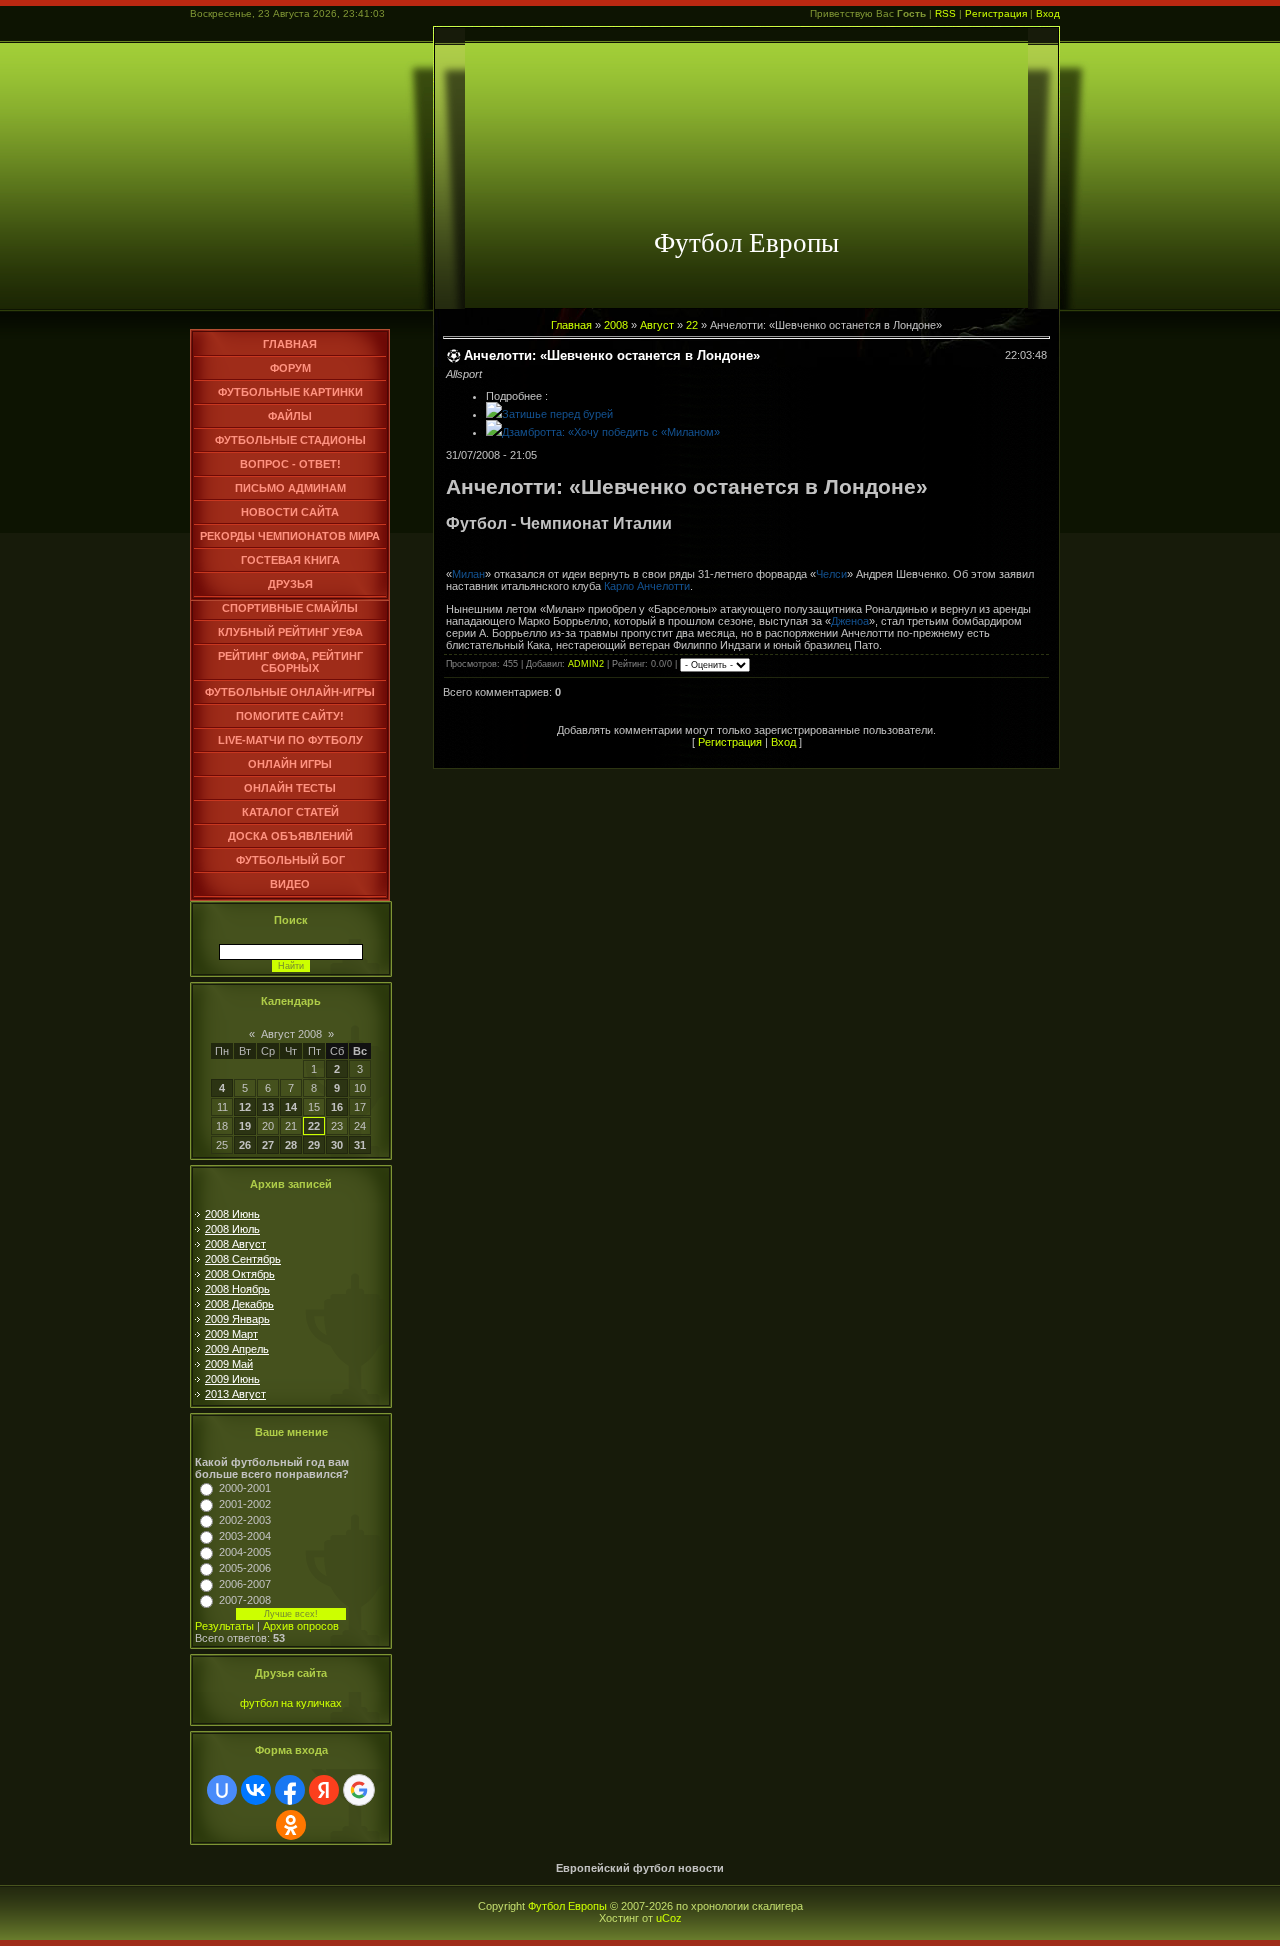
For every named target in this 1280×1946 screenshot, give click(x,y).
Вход (1048, 13)
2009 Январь (237, 1319)
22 (314, 1126)
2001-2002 (245, 1504)
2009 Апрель (237, 1349)
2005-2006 (245, 1568)
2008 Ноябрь (237, 1289)
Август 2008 (291, 1034)
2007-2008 (245, 1600)
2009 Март (231, 1334)
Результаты (224, 1626)
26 (245, 1145)
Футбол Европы (567, 1906)
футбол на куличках (291, 1703)
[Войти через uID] (222, 1790)
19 (245, 1126)
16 (337, 1107)
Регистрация (996, 13)
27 (268, 1145)
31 (360, 1145)
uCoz (669, 1918)
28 (291, 1145)
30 (337, 1145)
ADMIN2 (586, 665)
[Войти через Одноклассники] (291, 1825)
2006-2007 (245, 1584)
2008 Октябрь (240, 1274)
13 (268, 1107)
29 (314, 1145)
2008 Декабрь (239, 1304)
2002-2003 (245, 1520)
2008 (616, 325)
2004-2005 (245, 1552)
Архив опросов (301, 1626)
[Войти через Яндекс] (324, 1790)
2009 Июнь (232, 1379)
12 (245, 1107)
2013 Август (235, 1394)
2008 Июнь (232, 1214)
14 (291, 1107)
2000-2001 (245, 1488)
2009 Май (229, 1364)
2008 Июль (232, 1229)
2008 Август (235, 1244)
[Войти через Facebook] (290, 1790)
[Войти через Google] (359, 1790)
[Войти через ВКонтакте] (256, 1790)
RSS (945, 13)
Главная (571, 325)
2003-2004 (245, 1536)
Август (657, 325)
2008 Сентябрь (243, 1259)
